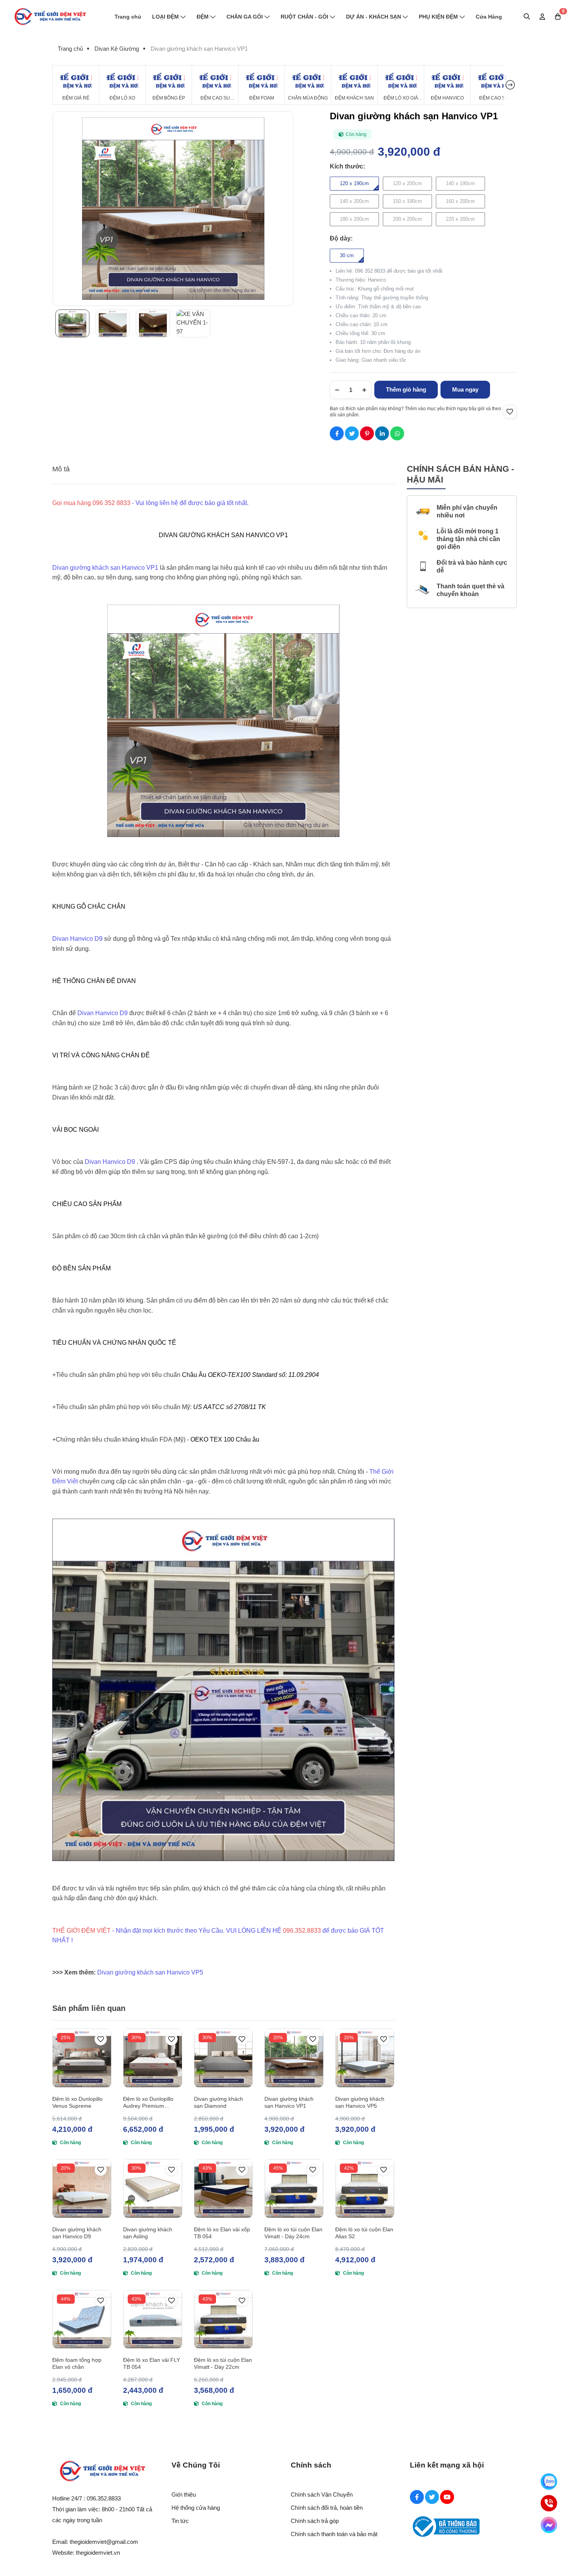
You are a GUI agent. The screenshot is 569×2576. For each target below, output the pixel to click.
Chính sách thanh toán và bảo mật (334, 2534)
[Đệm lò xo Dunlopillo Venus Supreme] (82, 2058)
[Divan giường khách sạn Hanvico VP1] (294, 2058)
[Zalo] (549, 2481)
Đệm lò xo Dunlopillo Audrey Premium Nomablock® (148, 2103)
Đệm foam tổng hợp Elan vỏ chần (77, 2363)
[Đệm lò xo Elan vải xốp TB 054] (224, 2188)
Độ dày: (341, 238)
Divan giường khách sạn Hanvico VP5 (360, 2102)
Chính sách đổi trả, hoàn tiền (327, 2508)
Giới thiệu (184, 2494)
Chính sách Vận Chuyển (322, 2494)
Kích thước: (347, 166)
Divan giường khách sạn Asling (148, 2233)
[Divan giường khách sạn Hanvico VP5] (365, 2058)
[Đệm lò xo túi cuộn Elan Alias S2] (365, 2188)
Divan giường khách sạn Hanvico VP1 (289, 2102)
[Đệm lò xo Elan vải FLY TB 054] (153, 2319)
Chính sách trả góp (315, 2521)
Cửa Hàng (489, 17)
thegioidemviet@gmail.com (104, 2542)
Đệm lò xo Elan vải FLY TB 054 (152, 2363)
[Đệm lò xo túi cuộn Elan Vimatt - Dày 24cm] (294, 2188)
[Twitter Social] (432, 2497)
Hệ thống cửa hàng (196, 2508)
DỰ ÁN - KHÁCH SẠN (374, 17)
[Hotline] (549, 2503)
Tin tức (180, 2521)
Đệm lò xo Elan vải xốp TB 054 (222, 2233)
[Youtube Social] (447, 2497)
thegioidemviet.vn (98, 2553)
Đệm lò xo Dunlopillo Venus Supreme (77, 2102)
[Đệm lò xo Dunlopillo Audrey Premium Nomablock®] (153, 2058)
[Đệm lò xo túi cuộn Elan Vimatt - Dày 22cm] (224, 2319)
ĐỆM (203, 17)
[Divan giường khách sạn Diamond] (224, 2058)
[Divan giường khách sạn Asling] (153, 2188)
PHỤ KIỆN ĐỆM (438, 17)
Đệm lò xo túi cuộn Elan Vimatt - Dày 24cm (293, 2233)
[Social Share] (337, 433)
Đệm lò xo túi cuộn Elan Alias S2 (364, 2233)
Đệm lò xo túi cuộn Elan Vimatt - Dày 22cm (223, 2363)
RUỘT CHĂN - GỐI (304, 17)
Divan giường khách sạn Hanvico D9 (77, 2233)
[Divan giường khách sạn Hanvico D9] (82, 2188)
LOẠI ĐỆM (165, 17)
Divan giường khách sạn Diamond (219, 2102)
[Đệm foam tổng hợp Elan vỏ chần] (82, 2319)
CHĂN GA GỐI (245, 17)
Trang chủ (128, 17)
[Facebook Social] (417, 2497)
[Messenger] (549, 2525)
